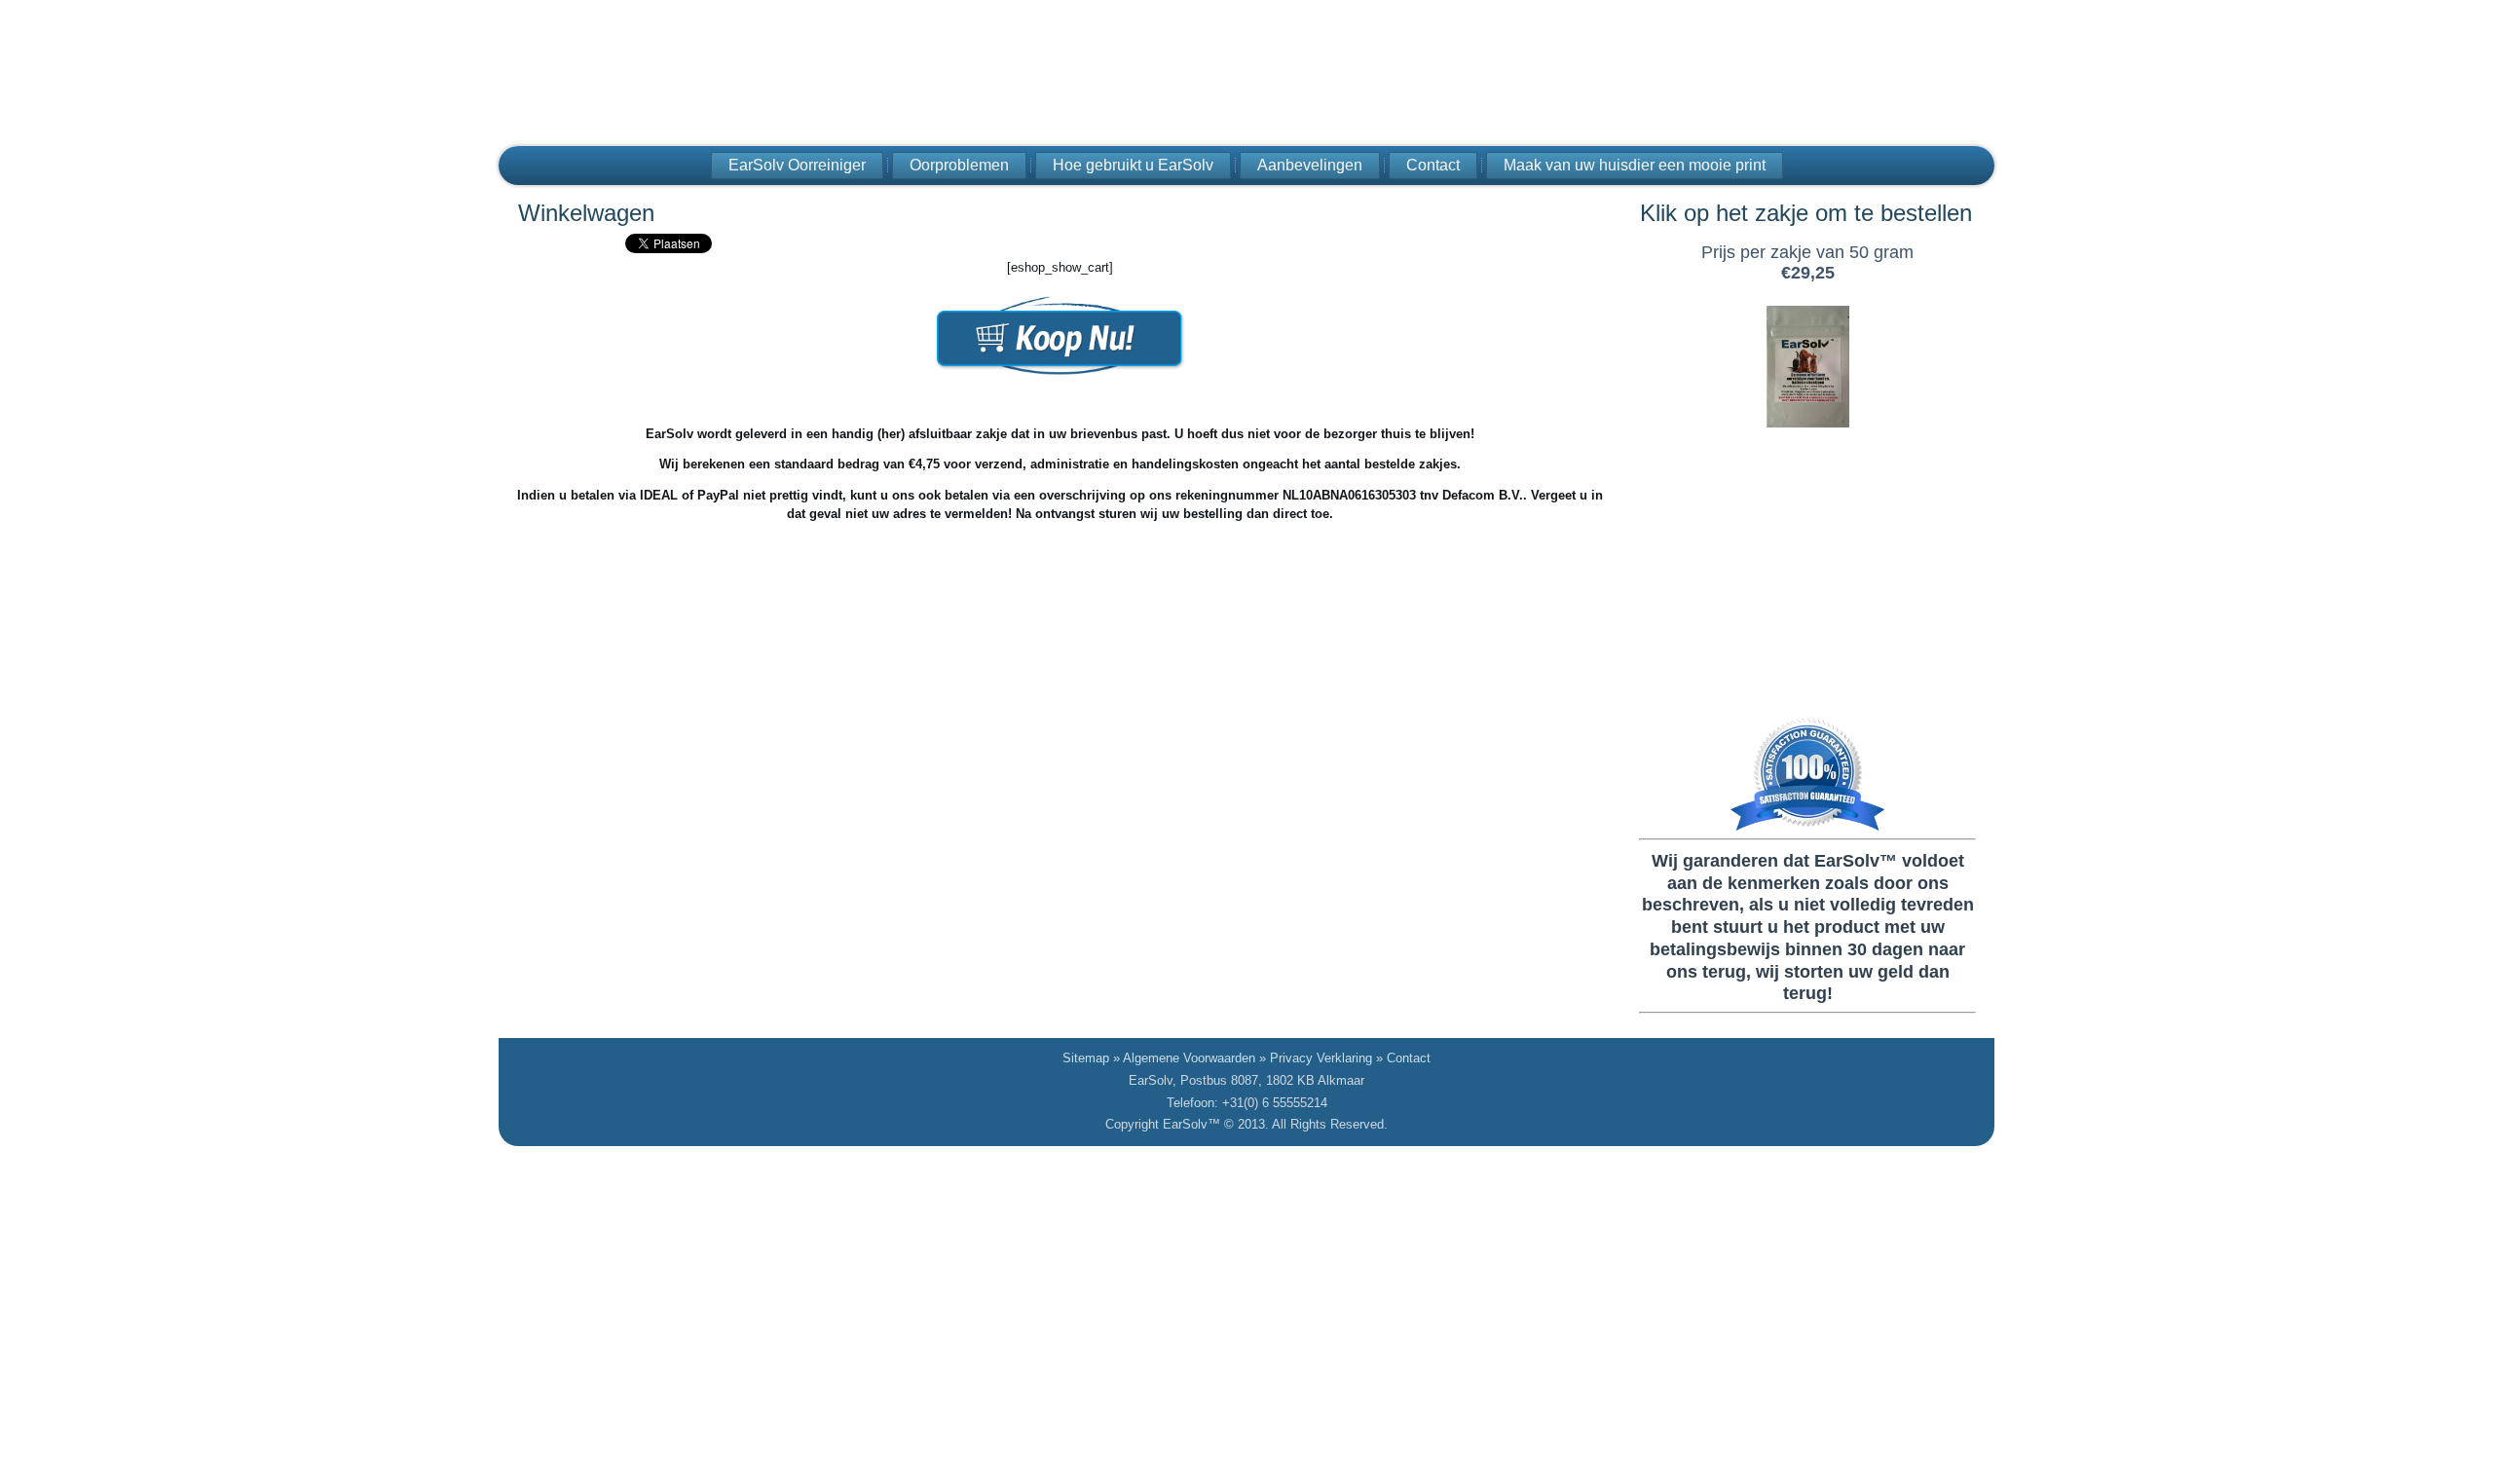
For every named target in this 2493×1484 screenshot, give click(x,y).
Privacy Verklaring (1321, 1058)
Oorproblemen (959, 165)
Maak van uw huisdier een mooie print (1635, 165)
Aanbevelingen (1310, 165)
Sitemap (1086, 1058)
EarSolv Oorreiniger (797, 165)
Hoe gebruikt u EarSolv (1133, 165)
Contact (1433, 165)
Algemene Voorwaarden (1189, 1058)
